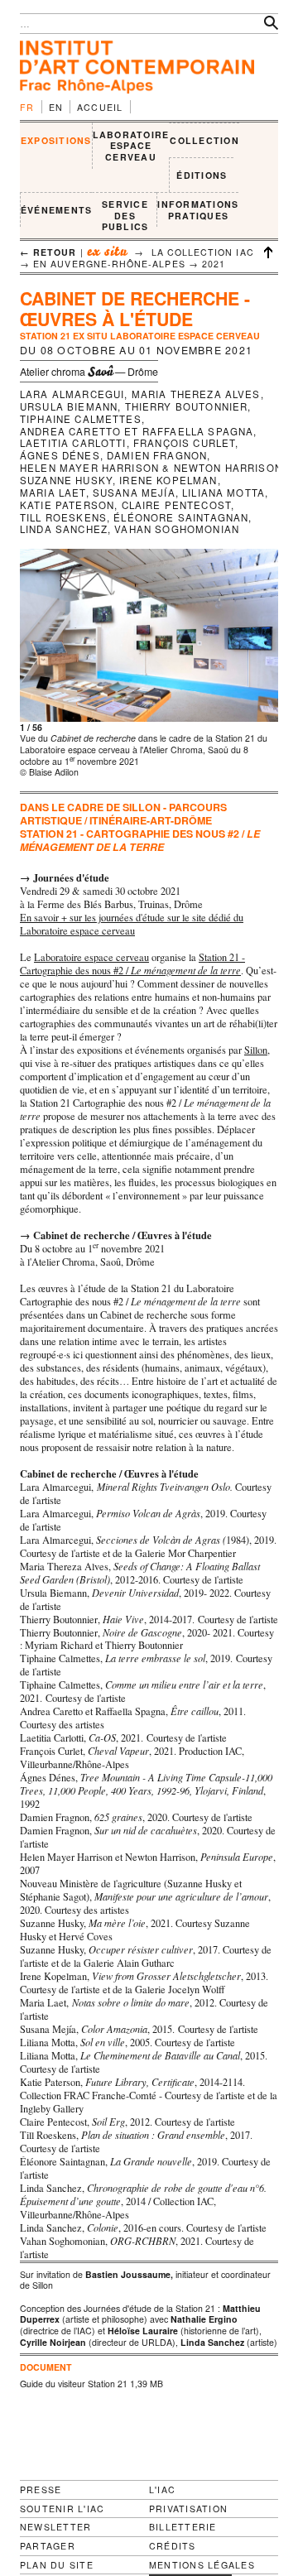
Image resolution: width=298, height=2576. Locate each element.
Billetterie (183, 2527)
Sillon (256, 1050)
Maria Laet (53, 493)
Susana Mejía (134, 493)
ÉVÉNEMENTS (56, 210)
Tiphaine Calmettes (81, 419)
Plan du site (57, 2565)
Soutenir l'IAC (62, 2509)
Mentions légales (202, 2565)
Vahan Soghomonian (177, 529)
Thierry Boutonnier (187, 406)
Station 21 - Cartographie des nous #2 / (132, 964)
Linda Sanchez (64, 529)
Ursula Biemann (69, 406)
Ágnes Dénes (60, 455)
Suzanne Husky (66, 480)
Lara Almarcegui (72, 394)
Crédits (173, 2546)
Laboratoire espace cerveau (91, 957)
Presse (41, 2489)
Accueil (100, 107)
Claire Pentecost (177, 505)
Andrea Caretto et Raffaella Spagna (137, 431)
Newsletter (55, 2527)
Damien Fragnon (157, 455)
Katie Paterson (67, 505)
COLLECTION (204, 140)
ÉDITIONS (202, 175)
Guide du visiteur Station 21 (74, 2384)
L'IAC (162, 2489)
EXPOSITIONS (56, 140)
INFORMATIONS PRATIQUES (198, 210)
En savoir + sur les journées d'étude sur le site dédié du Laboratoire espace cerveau (132, 924)
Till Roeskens (63, 517)
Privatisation (188, 2509)
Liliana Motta (223, 493)
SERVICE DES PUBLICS (125, 215)
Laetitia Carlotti (73, 443)
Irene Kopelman (168, 480)
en (56, 107)
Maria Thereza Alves (196, 394)
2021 (214, 264)
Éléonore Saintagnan (181, 517)
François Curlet (184, 443)
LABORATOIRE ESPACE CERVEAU (131, 146)
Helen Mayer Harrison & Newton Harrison (151, 468)
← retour (48, 252)
